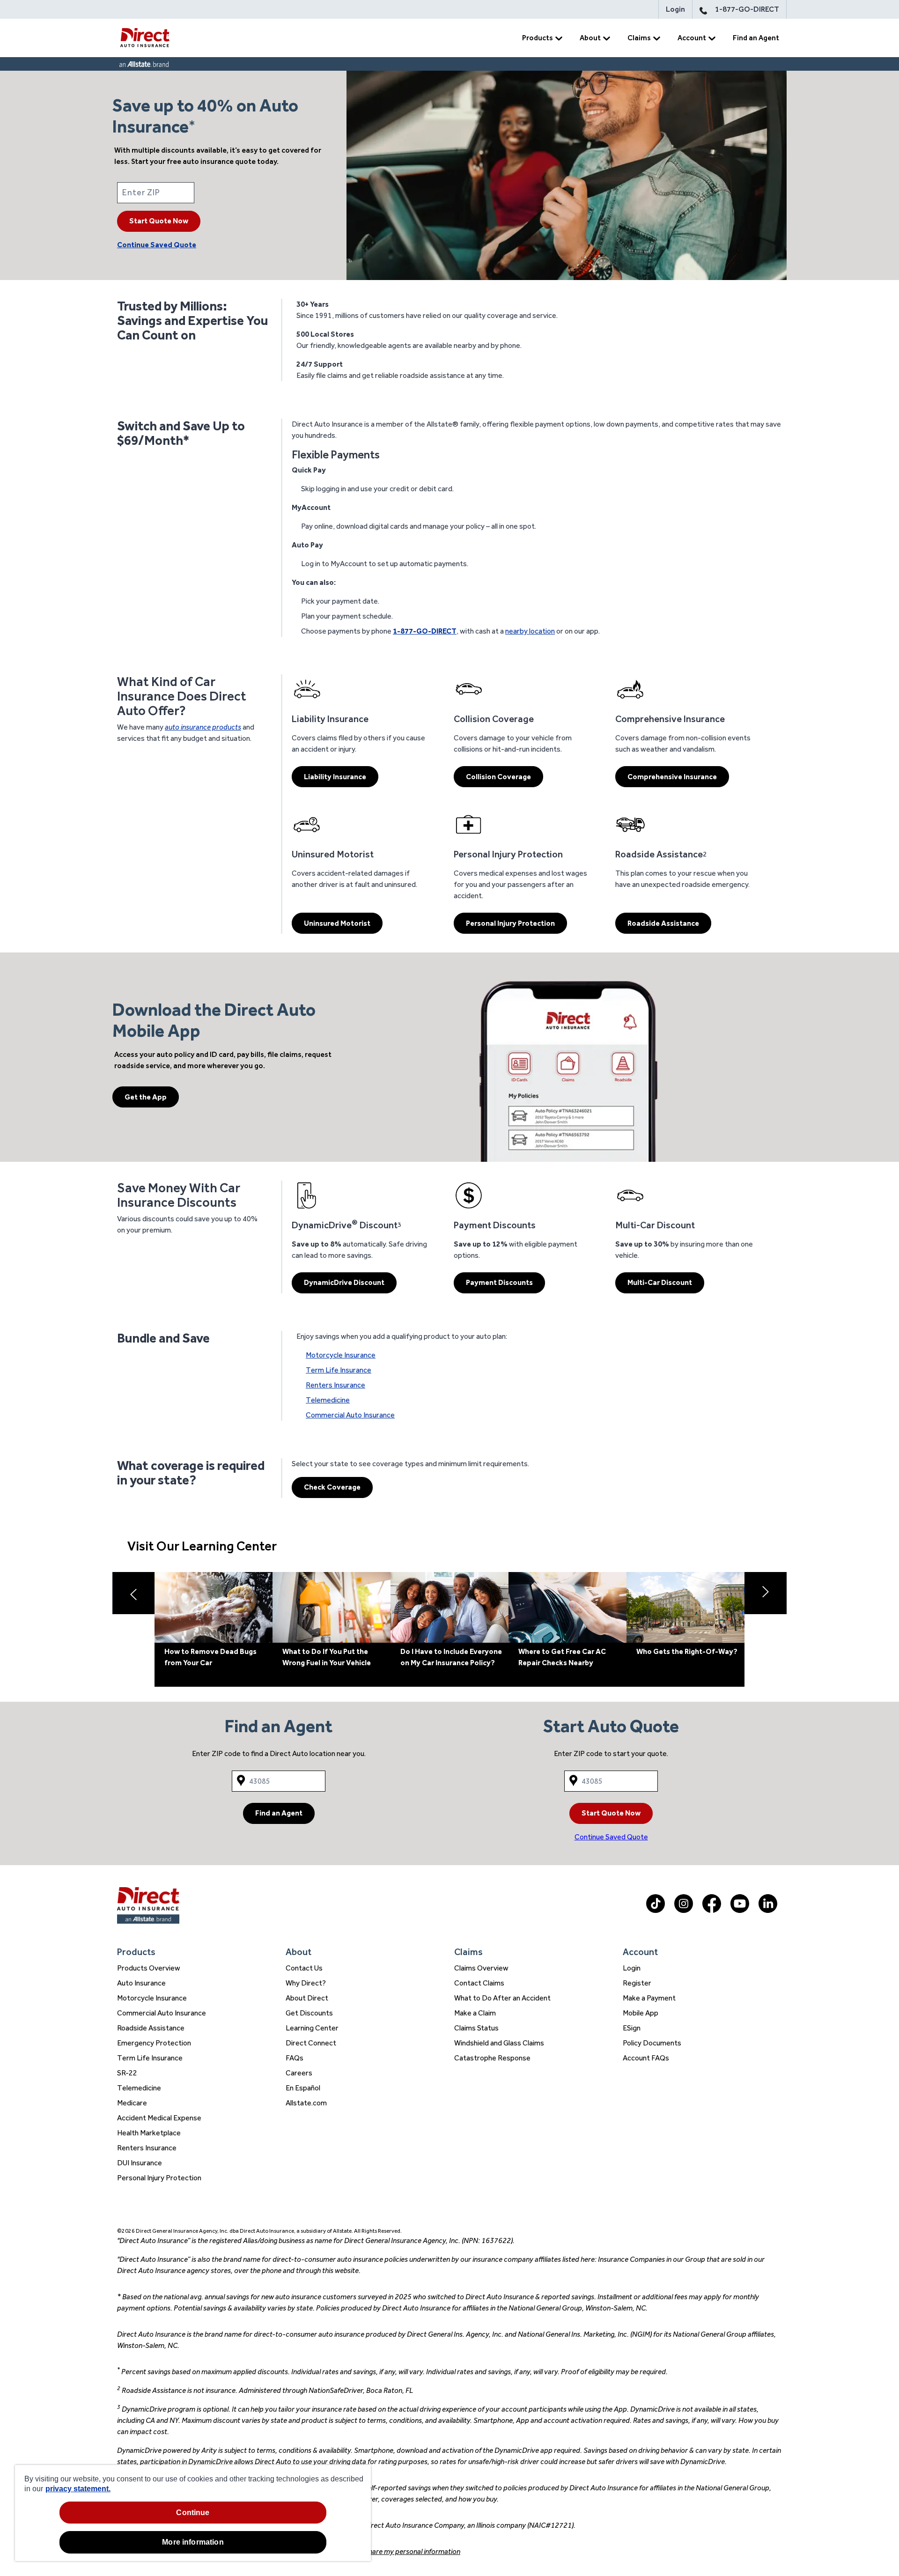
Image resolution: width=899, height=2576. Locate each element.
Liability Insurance (335, 777)
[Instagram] (684, 1910)
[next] (766, 1593)
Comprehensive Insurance (672, 777)
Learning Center (312, 2028)
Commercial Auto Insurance (350, 1415)
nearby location (530, 631)
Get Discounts (309, 2013)
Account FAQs (646, 2058)
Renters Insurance (335, 1385)
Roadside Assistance (663, 923)
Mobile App (641, 2013)
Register (637, 1983)
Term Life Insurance (339, 1370)
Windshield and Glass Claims (499, 2043)
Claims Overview (481, 1968)
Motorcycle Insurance (341, 1355)
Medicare (132, 2103)
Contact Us (304, 1968)
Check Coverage (332, 1487)
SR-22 (127, 2073)
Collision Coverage (498, 777)
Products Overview (149, 1968)
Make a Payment (649, 1998)
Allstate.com (306, 2103)
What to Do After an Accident (502, 1998)
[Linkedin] (768, 1910)
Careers (299, 2073)
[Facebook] (712, 1910)
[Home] (145, 38)
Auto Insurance (141, 1983)
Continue (193, 2513)
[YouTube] (740, 1910)
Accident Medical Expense (159, 2118)
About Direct (307, 1998)
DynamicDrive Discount (344, 1282)
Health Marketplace (149, 2133)
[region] (193, 2513)
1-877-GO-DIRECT (747, 9)
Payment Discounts (499, 1282)
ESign (632, 2028)
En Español (303, 2088)
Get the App (146, 1097)
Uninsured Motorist (337, 923)
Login (675, 9)
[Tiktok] (656, 1910)
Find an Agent (756, 38)
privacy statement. (78, 2489)
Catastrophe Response (492, 2058)
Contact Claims (479, 1983)
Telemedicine (328, 1400)
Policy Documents (652, 2043)
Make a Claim (475, 2013)
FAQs (295, 2058)
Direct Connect (311, 2043)
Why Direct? (306, 1983)
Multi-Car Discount (660, 1282)
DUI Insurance (140, 2163)
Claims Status (476, 2028)
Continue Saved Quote (157, 245)
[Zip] (222, 193)
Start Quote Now (159, 221)
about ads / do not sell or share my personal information (374, 2551)
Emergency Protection (154, 2043)
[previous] (133, 1593)
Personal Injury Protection (510, 923)
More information (193, 2542)
